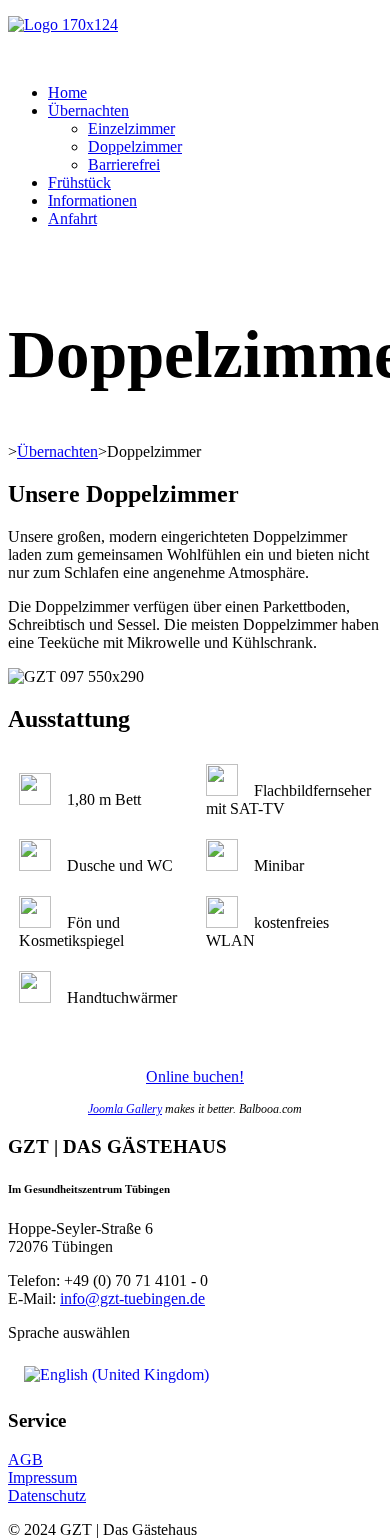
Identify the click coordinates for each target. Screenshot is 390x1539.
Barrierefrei (124, 164)
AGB (25, 1459)
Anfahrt (72, 218)
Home (67, 92)
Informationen (92, 200)
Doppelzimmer (135, 146)
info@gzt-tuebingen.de (132, 1298)
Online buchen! (195, 1076)
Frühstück (79, 182)
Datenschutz (47, 1495)
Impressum (42, 1477)
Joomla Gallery (125, 1109)
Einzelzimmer (131, 128)
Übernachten (88, 110)
